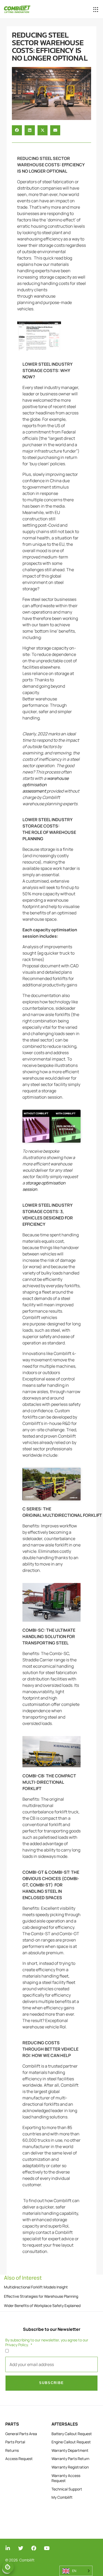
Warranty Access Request (66, 2478)
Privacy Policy (17, 2345)
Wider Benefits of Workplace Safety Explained (42, 2306)
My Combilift (62, 2497)
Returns (12, 2450)
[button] (96, 9)
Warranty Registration (70, 2467)
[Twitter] (21, 2548)
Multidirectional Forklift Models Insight (36, 2287)
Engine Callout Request (71, 2442)
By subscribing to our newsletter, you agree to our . (47, 2342)
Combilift (27, 2560)
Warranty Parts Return (70, 2459)
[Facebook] (34, 2548)
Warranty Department (70, 2450)
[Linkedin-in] (8, 2548)
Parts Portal (15, 2442)
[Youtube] (47, 2548)
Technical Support (67, 2489)
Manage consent (8, 2567)
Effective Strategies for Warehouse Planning (41, 2296)
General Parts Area (21, 2434)
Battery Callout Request (72, 2434)
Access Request (19, 2459)
